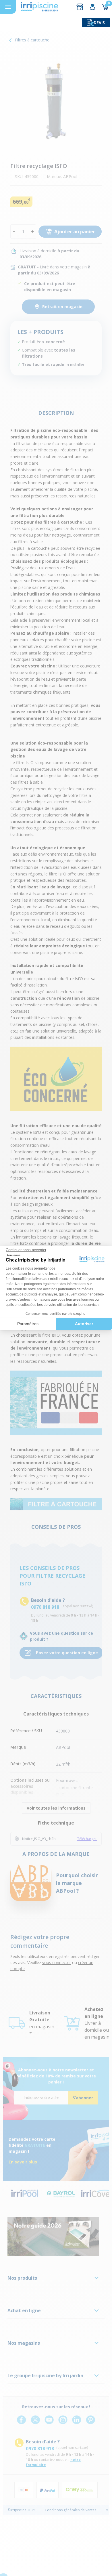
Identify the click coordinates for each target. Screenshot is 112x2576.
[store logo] (39, 7)
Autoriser (84, 1324)
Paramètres (28, 1324)
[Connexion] (92, 7)
